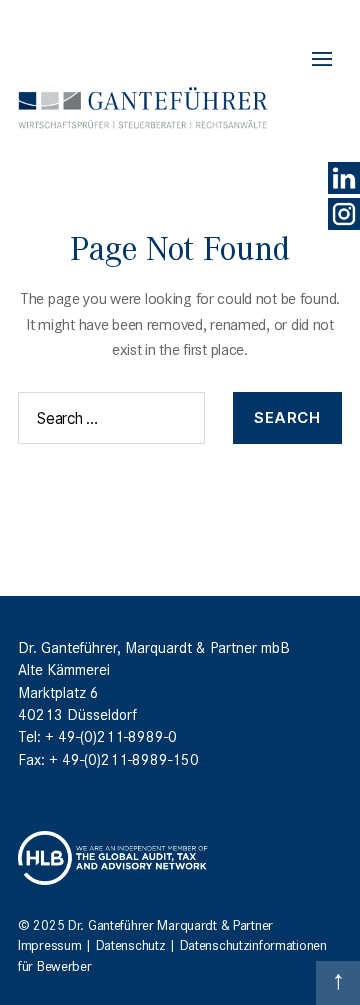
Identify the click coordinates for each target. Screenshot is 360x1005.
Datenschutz (131, 944)
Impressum (49, 944)
